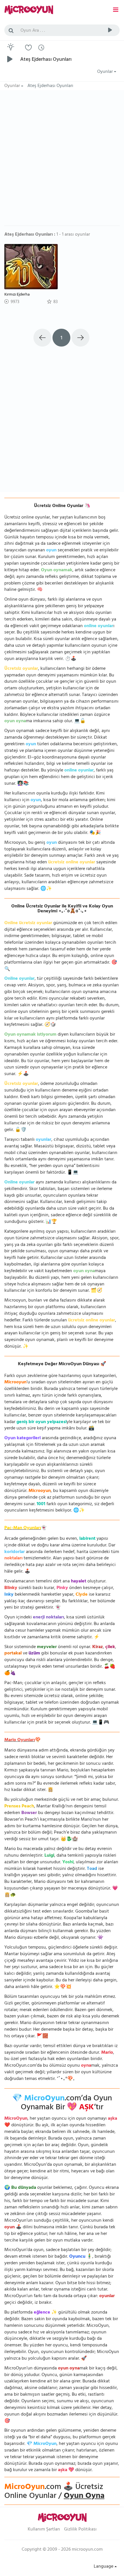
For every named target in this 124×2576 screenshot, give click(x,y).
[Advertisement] (62, 161)
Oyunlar (106, 72)
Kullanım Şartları (44, 2530)
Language (104, 2567)
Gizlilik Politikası (80, 2530)
